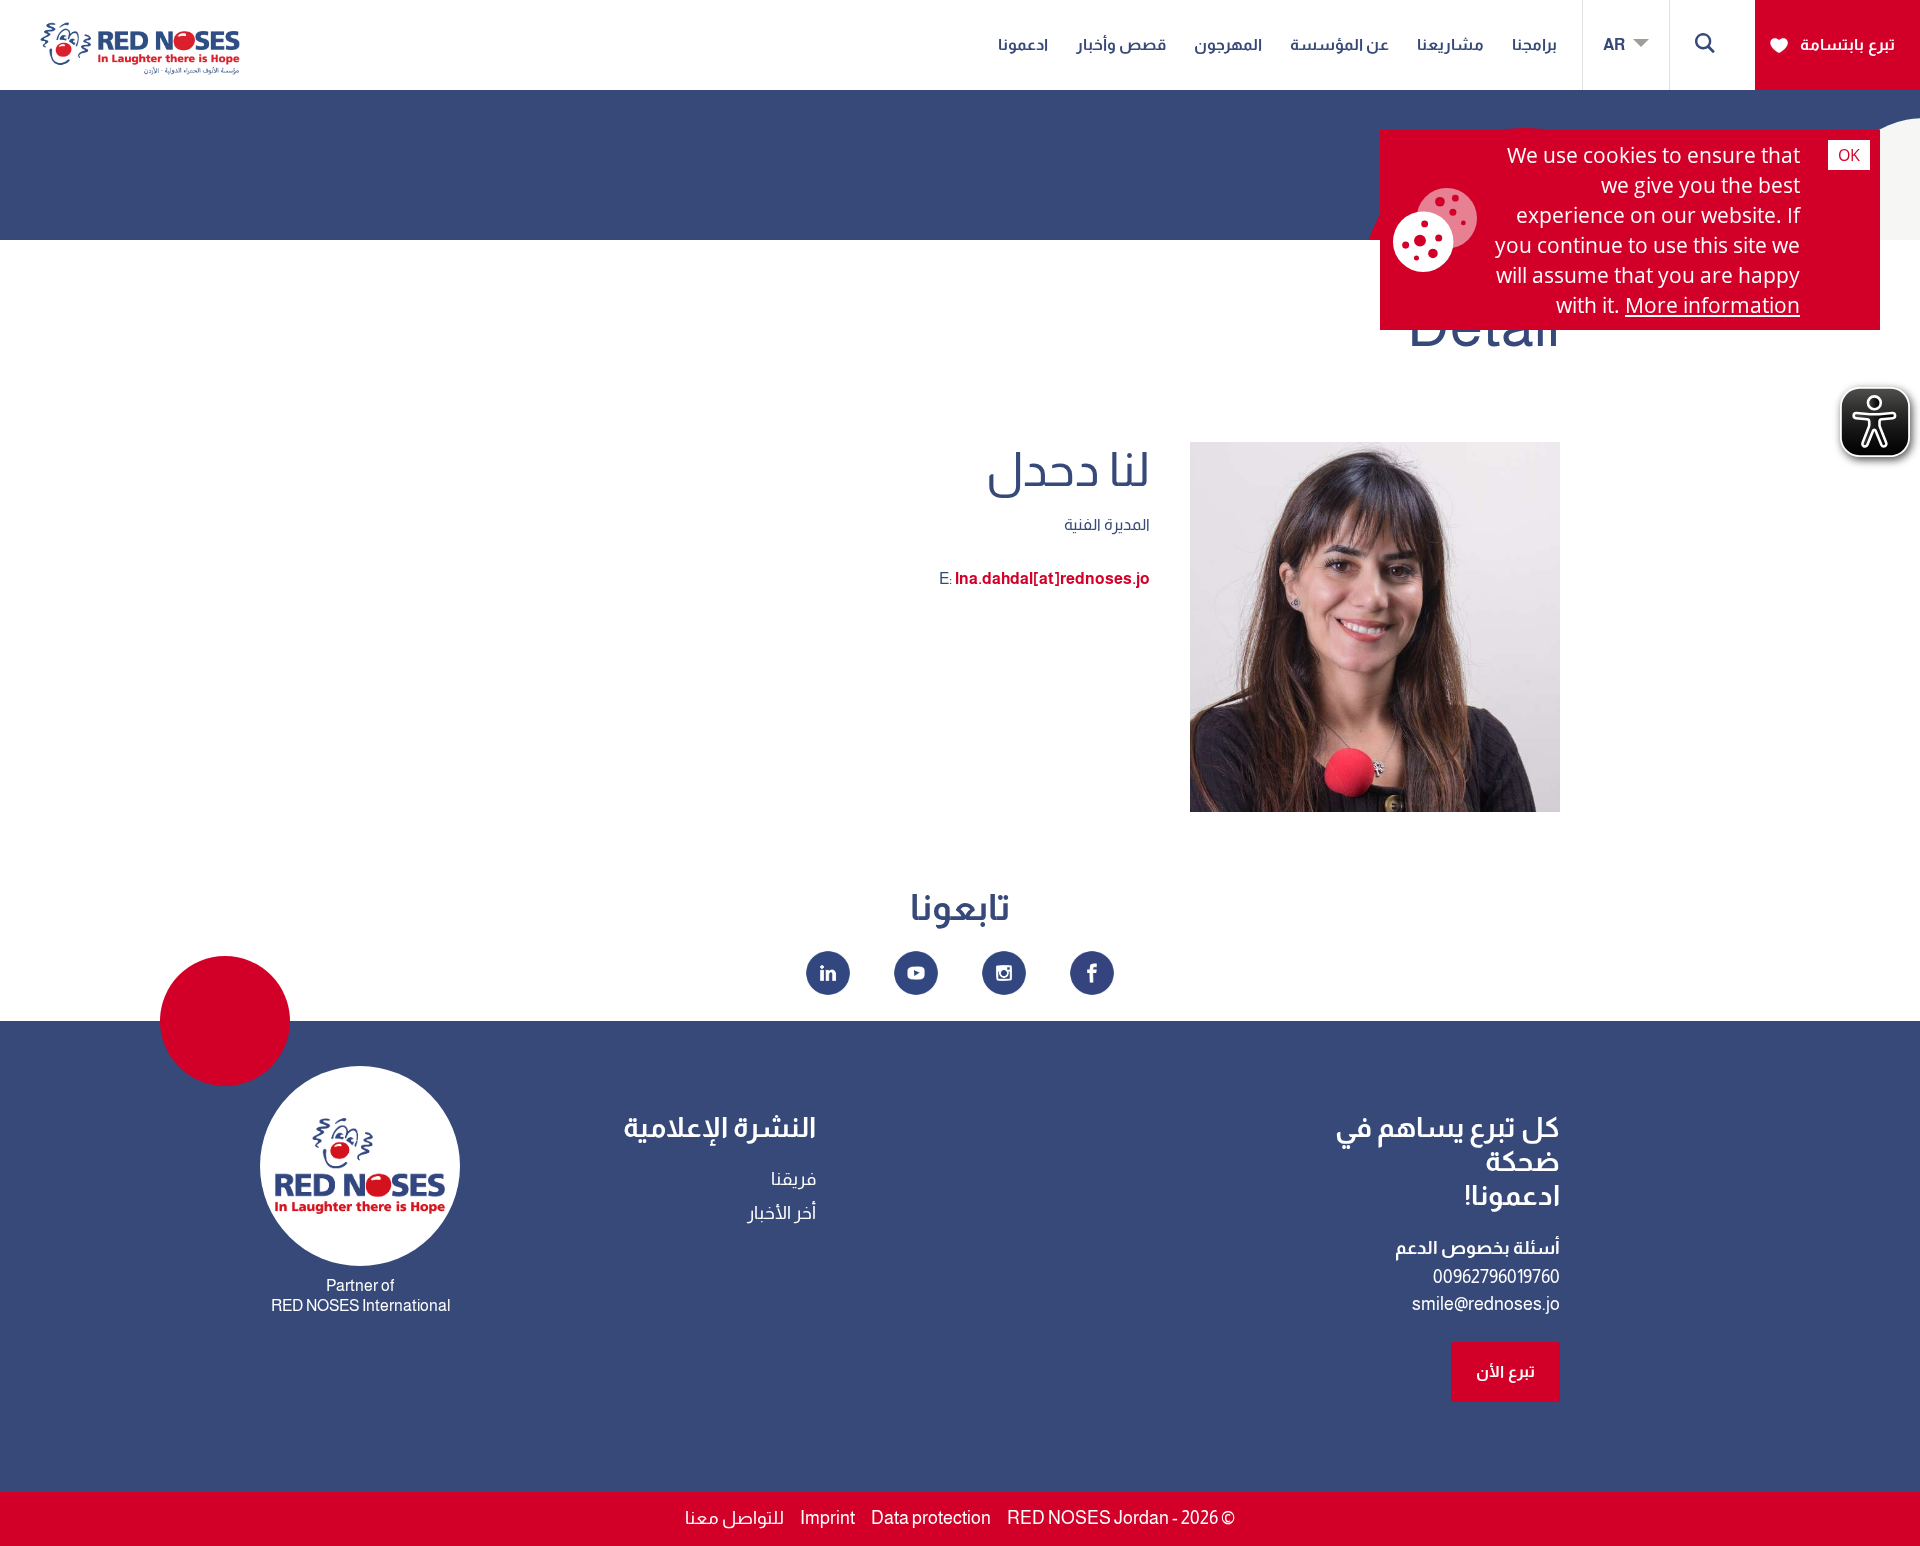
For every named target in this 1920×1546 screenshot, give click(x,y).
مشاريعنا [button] (1450, 44)
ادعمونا (1023, 44)
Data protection (931, 1518)
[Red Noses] (140, 33)
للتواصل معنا (734, 1518)
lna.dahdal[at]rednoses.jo (1052, 578)
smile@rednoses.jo (1486, 1304)
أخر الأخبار (781, 1213)
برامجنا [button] (1534, 44)
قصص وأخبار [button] (1121, 44)
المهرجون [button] (1228, 44)
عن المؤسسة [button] (1339, 44)
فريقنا (793, 1179)
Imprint (827, 1518)
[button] (1705, 45)
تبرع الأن (1505, 1371)
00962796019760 (1496, 1277)
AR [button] (1615, 44)
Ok (1849, 155)
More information (1712, 305)
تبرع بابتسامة (1847, 44)
